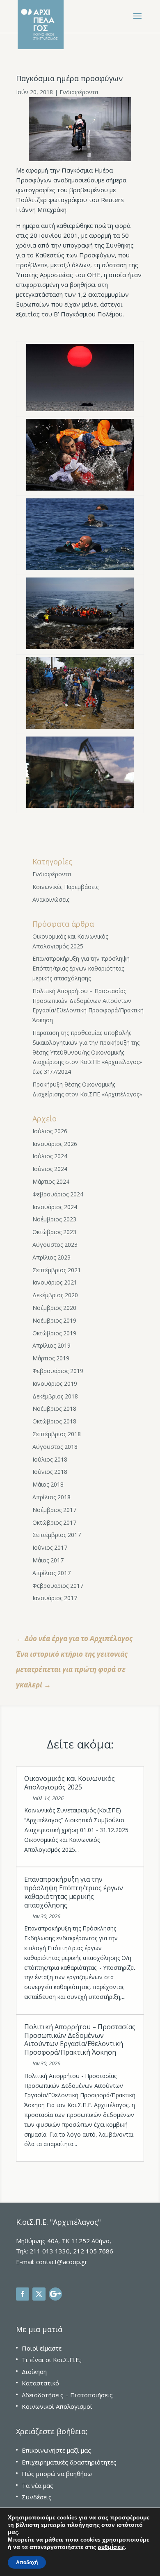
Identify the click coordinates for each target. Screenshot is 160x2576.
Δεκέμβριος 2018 (55, 1396)
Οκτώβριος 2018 (54, 1421)
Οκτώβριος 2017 (54, 1522)
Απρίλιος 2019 (51, 1345)
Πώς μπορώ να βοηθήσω (57, 2474)
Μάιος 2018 (48, 1484)
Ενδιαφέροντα (79, 92)
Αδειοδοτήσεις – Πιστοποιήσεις (67, 2395)
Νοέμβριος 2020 (54, 1308)
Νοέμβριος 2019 (54, 1320)
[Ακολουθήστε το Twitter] (39, 2294)
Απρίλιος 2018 (51, 1497)
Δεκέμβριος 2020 (55, 1295)
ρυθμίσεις (111, 2547)
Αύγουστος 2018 (55, 1447)
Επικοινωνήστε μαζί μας (56, 2450)
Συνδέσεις (37, 2497)
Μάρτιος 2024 (51, 1181)
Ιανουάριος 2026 (55, 1144)
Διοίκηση (34, 2371)
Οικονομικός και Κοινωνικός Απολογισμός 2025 (70, 1783)
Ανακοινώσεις (51, 899)
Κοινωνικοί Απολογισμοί (57, 2406)
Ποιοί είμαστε (42, 2348)
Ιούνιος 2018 (50, 1472)
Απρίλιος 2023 (51, 1257)
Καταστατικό (40, 2383)
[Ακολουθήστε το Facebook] (23, 2294)
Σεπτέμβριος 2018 (57, 1434)
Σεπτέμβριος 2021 (57, 1270)
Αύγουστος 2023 (55, 1245)
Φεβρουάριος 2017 (58, 1586)
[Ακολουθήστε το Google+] (55, 2294)
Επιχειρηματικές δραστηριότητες (69, 2462)
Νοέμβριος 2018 (54, 1409)
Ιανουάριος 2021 (55, 1282)
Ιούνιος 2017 (50, 1547)
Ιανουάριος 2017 (55, 1598)
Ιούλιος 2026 (50, 1131)
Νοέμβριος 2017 (54, 1510)
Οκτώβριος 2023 (54, 1232)
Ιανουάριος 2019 (55, 1383)
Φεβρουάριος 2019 (58, 1371)
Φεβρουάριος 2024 (58, 1194)
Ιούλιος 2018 (50, 1459)
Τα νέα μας (38, 2485)
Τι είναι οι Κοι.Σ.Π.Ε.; (52, 2360)
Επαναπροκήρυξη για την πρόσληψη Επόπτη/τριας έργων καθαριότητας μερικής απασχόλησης (81, 968)
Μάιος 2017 (48, 1560)
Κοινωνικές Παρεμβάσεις (65, 887)
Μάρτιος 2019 (51, 1358)
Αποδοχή (27, 2562)
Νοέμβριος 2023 (54, 1219)
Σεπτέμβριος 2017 (57, 1535)
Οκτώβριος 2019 (54, 1333)
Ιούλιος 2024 (50, 1156)
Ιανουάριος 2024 (55, 1207)
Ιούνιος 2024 (50, 1169)
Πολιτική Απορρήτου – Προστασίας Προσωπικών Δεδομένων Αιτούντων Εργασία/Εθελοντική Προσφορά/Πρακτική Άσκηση (80, 2039)
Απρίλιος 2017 (51, 1573)
